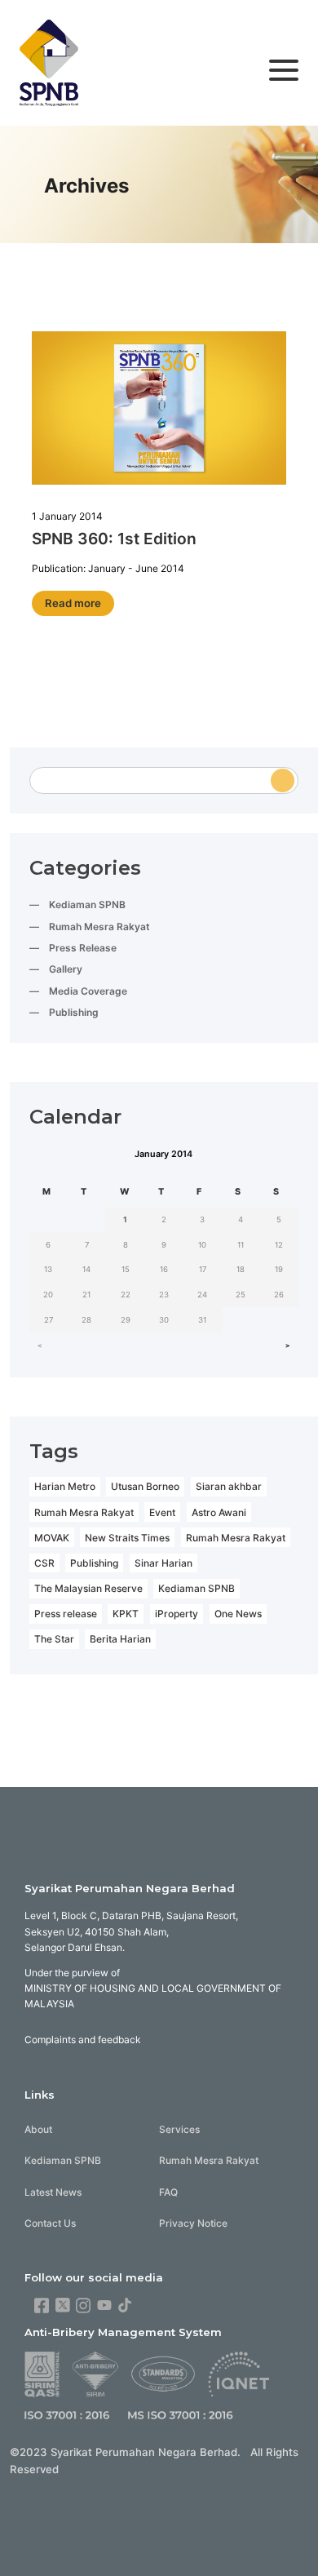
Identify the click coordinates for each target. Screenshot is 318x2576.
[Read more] (159, 410)
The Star (54, 1639)
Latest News (53, 2192)
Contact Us (50, 2223)
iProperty (177, 1614)
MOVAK (52, 1538)
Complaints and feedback (83, 2040)
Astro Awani (219, 1512)
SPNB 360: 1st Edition (114, 539)
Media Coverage (88, 991)
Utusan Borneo (145, 1486)
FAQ (168, 2192)
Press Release (83, 948)
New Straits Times (127, 1538)
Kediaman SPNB (87, 904)
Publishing (74, 1012)
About (38, 2129)
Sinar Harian (163, 1563)
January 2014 (163, 1154)
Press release (66, 1614)
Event (162, 1512)
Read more (73, 603)
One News (238, 1614)
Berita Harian (120, 1639)
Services (179, 2129)
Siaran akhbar (229, 1486)
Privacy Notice (193, 2223)
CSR (44, 1563)
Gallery (66, 969)
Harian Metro (65, 1486)
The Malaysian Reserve (88, 1588)
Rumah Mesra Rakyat (99, 927)
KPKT (126, 1614)
